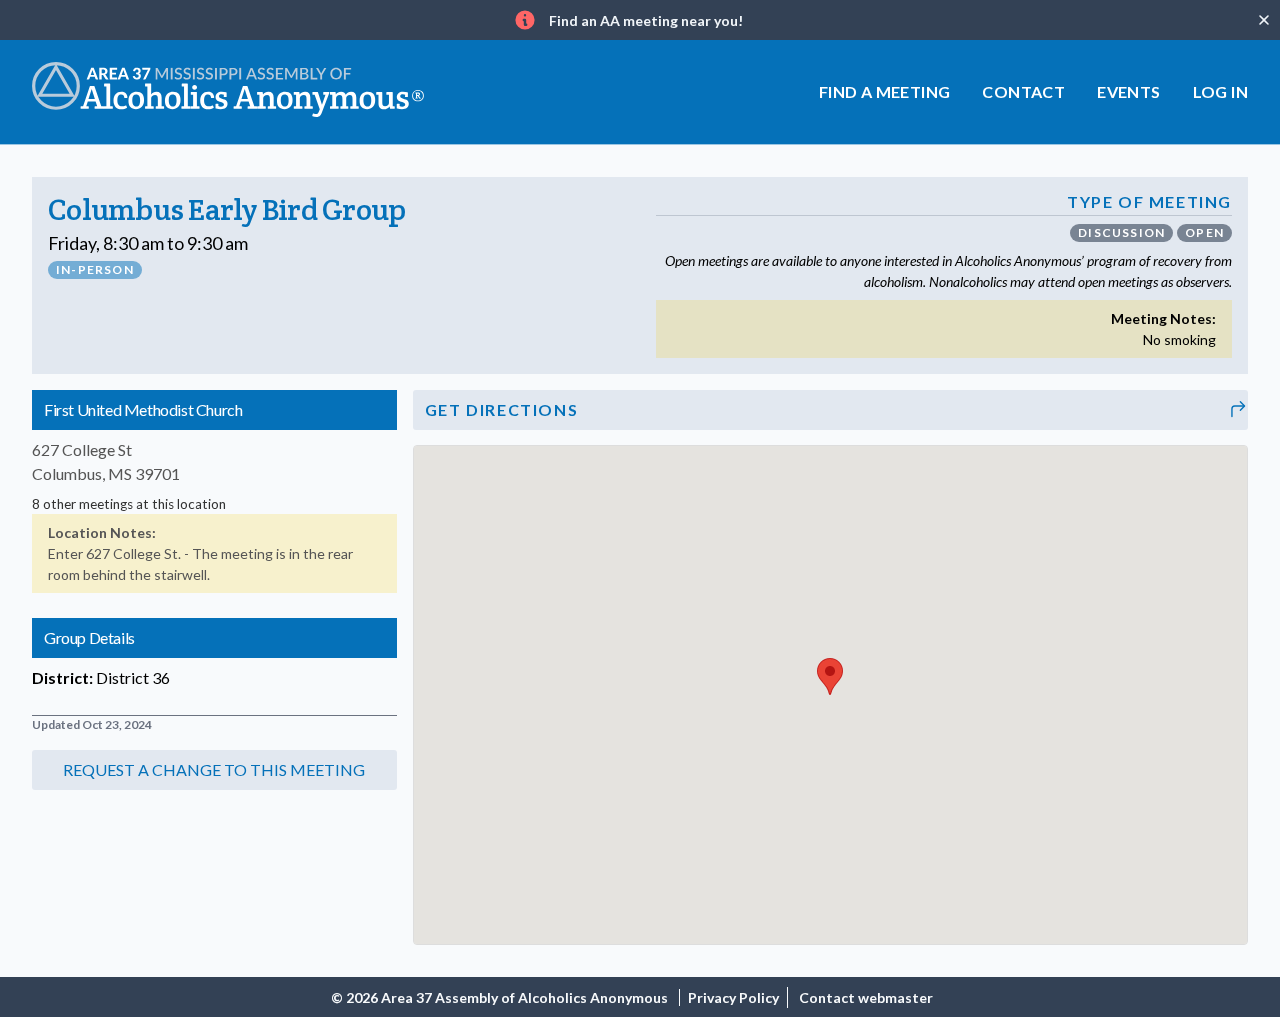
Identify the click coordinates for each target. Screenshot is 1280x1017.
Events (1128, 91)
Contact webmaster (866, 997)
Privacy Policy (733, 997)
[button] (214, 770)
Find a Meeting (885, 91)
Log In (1220, 91)
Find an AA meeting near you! (646, 20)
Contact (1023, 91)
